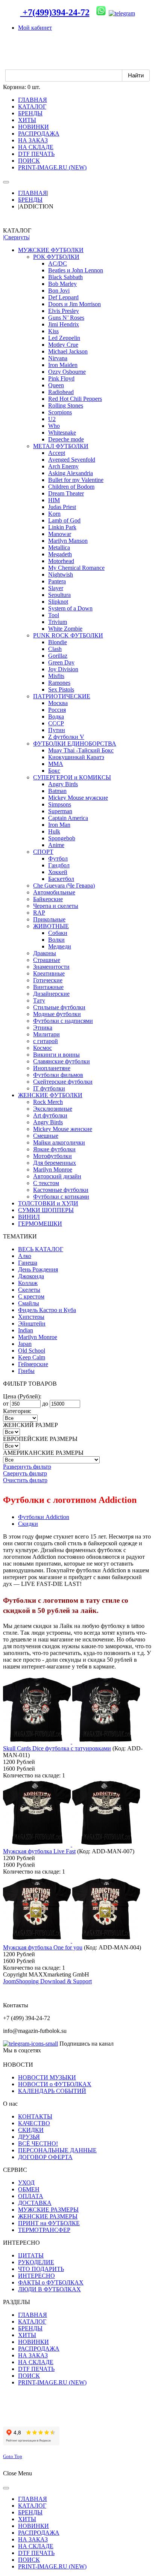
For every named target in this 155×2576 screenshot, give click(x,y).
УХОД (26, 2183)
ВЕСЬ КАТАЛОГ (41, 1249)
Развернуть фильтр (27, 1467)
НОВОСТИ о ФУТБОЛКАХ (55, 2084)
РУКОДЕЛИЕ (36, 2262)
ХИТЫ (27, 2335)
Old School (32, 1351)
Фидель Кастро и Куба (47, 1310)
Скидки (28, 1524)
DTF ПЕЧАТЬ (36, 2369)
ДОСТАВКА (35, 2203)
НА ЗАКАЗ (33, 2355)
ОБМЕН (29, 2189)
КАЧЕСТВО (34, 2123)
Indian (26, 1330)
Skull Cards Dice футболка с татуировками (57, 1748)
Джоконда (31, 1276)
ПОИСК (29, 2376)
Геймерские (33, 1364)
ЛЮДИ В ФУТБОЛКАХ (49, 2289)
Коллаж (28, 1283)
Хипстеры (31, 1317)
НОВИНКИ (33, 2342)
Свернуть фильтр (25, 1473)
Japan (25, 1344)
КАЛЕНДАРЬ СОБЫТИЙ (52, 2091)
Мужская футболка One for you (43, 1947)
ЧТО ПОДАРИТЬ (41, 2269)
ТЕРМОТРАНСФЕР (44, 2230)
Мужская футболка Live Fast (39, 1851)
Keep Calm (32, 1357)
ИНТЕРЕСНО (36, 2276)
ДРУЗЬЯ (29, 2137)
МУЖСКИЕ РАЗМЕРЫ (48, 2210)
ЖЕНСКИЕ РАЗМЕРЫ (48, 2216)
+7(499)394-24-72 (55, 12)
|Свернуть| (16, 237)
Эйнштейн (32, 1323)
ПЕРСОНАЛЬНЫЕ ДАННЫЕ (57, 2150)
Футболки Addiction (44, 1517)
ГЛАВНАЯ (33, 193)
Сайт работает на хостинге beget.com (50, 2417)
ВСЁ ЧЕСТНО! (38, 2143)
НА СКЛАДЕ (36, 2362)
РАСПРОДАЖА (39, 2349)
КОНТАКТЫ (35, 2116)
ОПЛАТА (31, 2196)
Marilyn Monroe (38, 1337)
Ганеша (28, 1263)
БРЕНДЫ (30, 200)
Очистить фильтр (25, 1480)
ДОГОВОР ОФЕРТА (45, 2157)
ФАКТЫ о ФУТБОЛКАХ (51, 2282)
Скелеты (29, 1290)
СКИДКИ (31, 2130)
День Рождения (38, 1269)
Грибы (26, 1371)
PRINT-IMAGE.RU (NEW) (52, 2382)
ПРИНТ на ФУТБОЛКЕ (49, 2223)
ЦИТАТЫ (31, 2255)
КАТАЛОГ (32, 2322)
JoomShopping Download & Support (47, 1981)
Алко (25, 1256)
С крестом (31, 1296)
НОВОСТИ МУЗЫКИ (47, 2077)
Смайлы (29, 1303)
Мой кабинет (35, 28)
